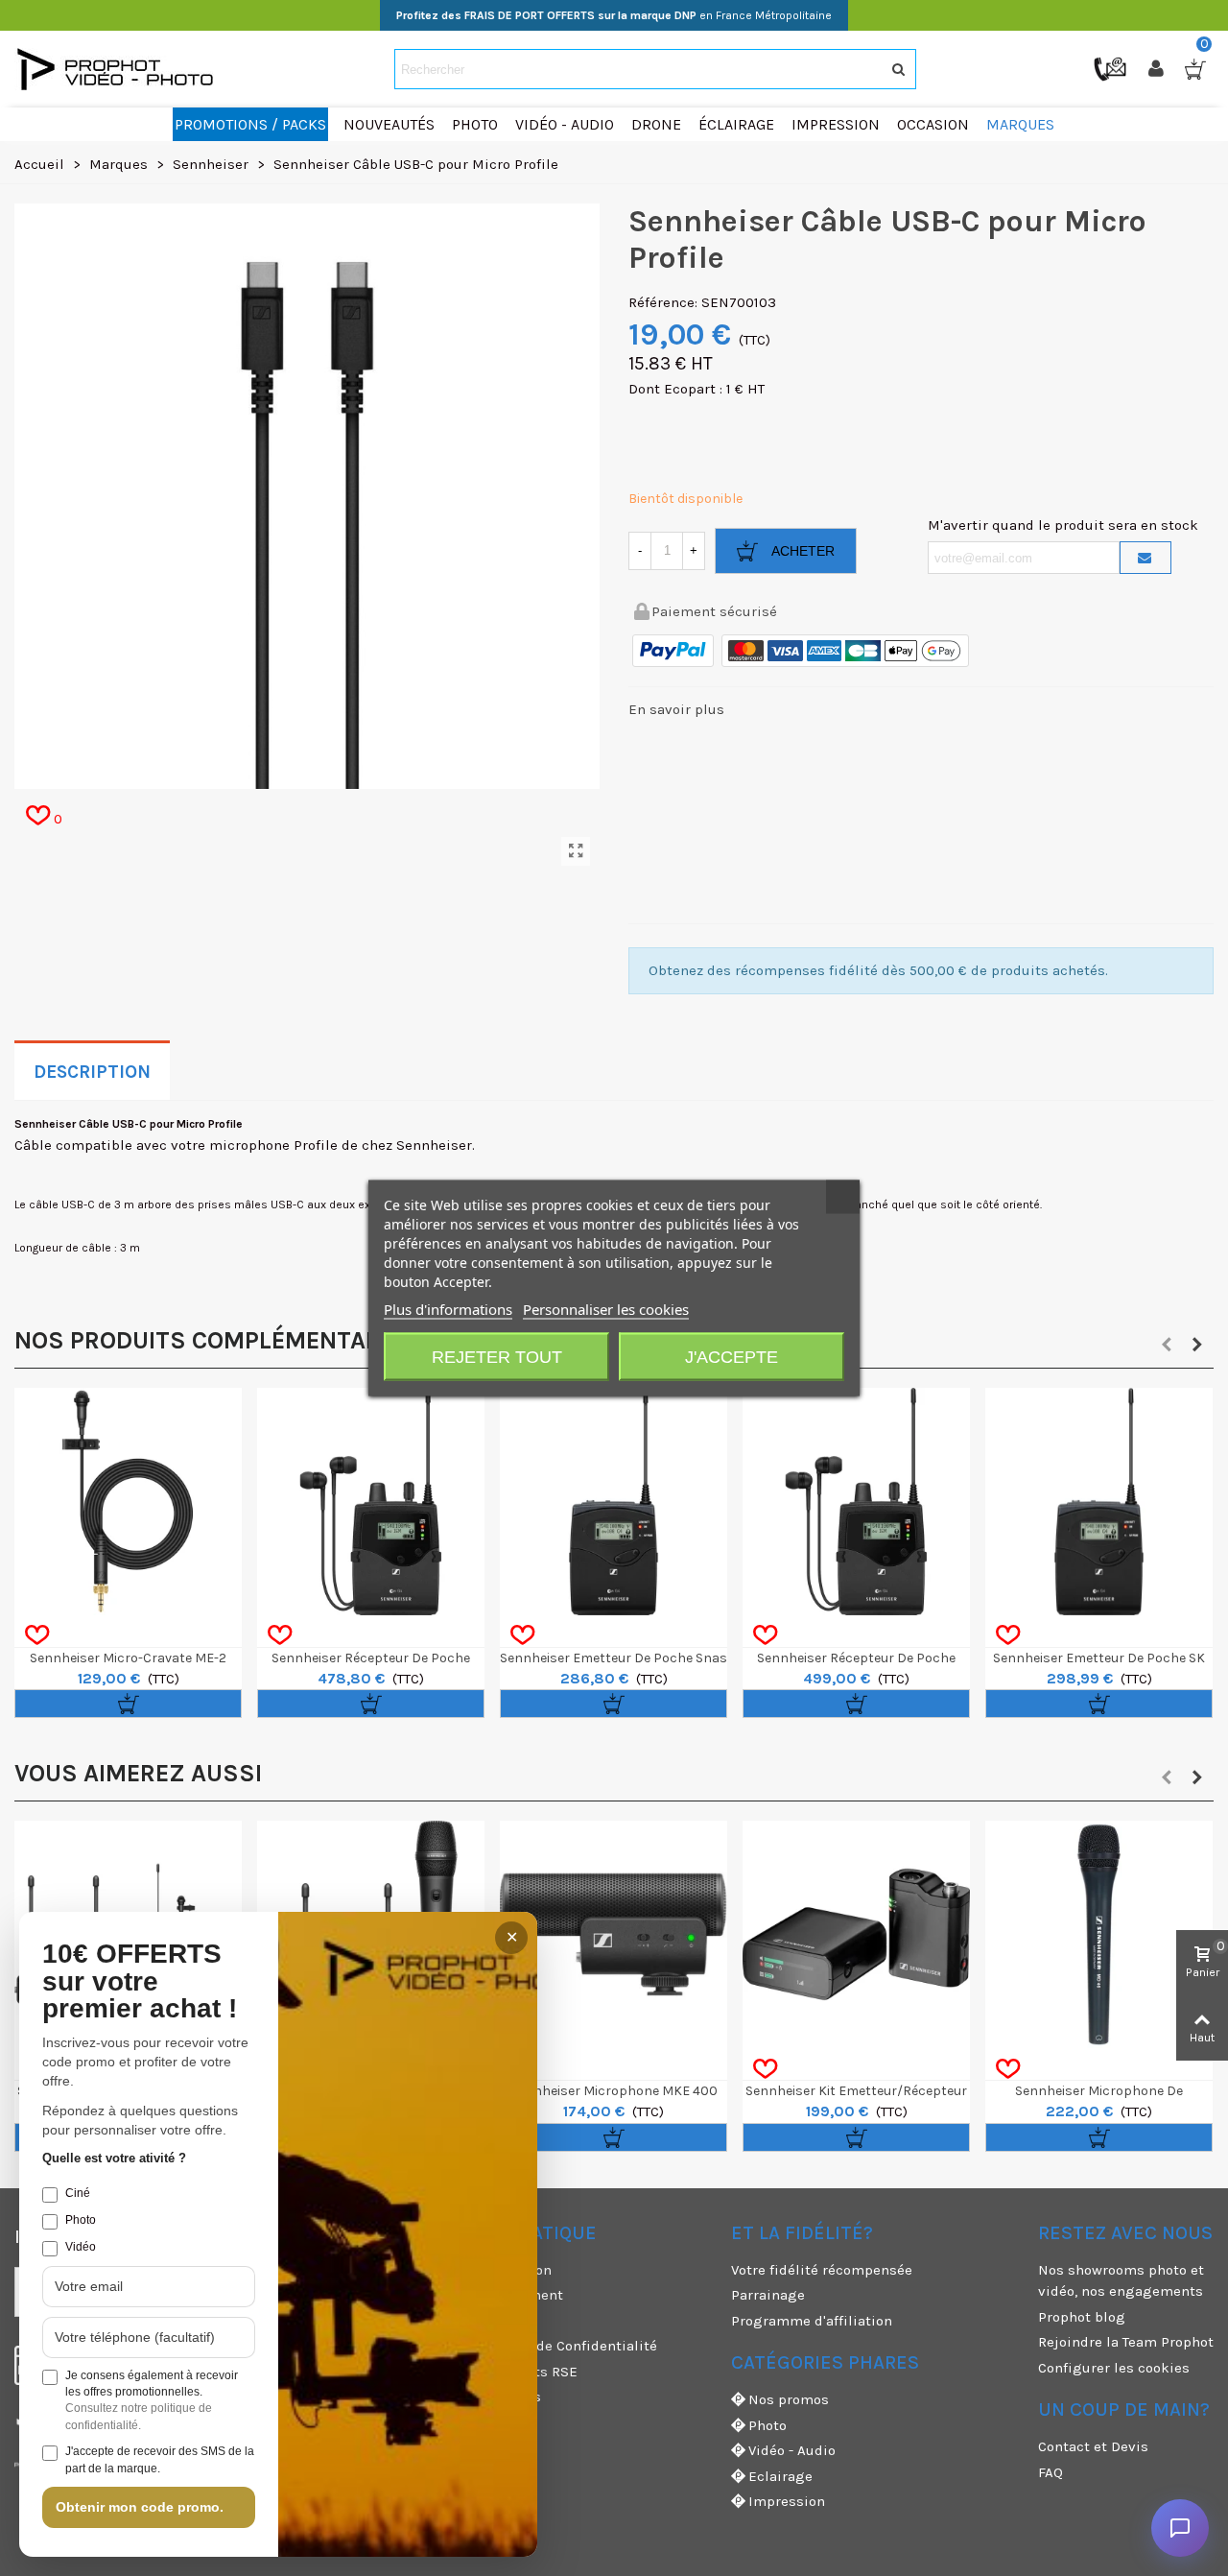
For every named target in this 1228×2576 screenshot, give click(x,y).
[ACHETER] (128, 1704)
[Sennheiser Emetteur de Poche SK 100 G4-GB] (1099, 1502)
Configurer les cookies (1114, 2368)
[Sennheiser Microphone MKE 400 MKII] (614, 1934)
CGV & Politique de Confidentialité (541, 2346)
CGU (437, 2321)
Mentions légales (483, 2397)
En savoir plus (676, 709)
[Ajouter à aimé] (37, 1635)
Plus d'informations (448, 1309)
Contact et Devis (1093, 2446)
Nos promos (789, 2399)
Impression (787, 2501)
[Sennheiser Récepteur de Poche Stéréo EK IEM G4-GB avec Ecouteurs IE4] (856, 1502)
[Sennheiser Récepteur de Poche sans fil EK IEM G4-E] (371, 1502)
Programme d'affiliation (812, 2321)
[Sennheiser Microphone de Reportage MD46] (1099, 1934)
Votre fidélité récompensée (822, 2270)
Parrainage (768, 2295)
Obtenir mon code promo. (140, 2507)
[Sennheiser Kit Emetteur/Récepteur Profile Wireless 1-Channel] (856, 1934)
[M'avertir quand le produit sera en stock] (1145, 558)
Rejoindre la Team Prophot (1126, 2342)
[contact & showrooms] (1112, 68)
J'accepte (732, 1357)
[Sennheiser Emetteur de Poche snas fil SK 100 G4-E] (614, 1502)
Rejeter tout (497, 1357)
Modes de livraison (488, 2270)
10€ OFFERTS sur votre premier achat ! (140, 1982)
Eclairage (780, 2476)
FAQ (1051, 2472)
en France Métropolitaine (614, 15)
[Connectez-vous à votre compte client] (1158, 69)
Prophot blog (1082, 2317)
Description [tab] (92, 1072)
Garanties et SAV (480, 2422)
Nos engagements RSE (501, 2372)
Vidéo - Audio (792, 2450)
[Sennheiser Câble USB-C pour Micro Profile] (576, 851)
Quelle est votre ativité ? (114, 2158)
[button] (1167, 1345)
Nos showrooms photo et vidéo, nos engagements (1121, 2281)
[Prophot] (120, 69)
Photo (767, 2425)
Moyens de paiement (494, 2295)
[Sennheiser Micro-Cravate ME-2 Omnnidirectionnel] (128, 1502)
